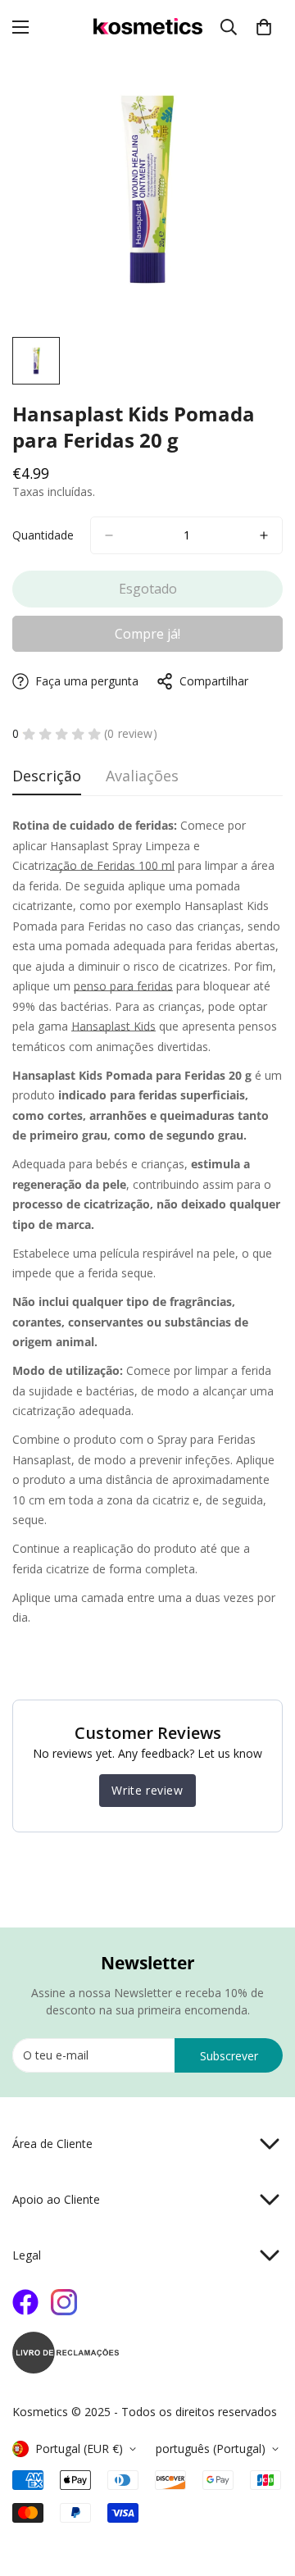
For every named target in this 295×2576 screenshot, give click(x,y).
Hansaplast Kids (113, 1026)
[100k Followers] (64, 2302)
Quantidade (43, 535)
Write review (147, 1790)
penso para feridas (123, 986)
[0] (264, 27)
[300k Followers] (25, 2302)
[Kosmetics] (148, 27)
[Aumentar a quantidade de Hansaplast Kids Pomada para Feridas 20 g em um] (264, 535)
